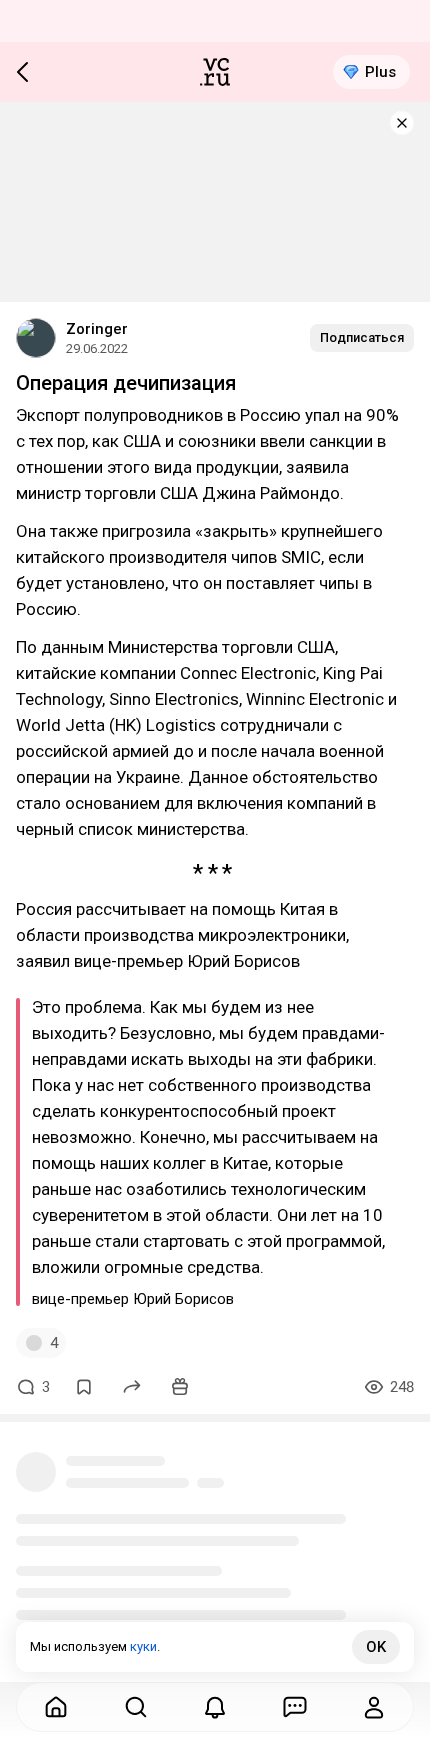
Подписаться (362, 337)
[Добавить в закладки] (84, 1387)
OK (376, 1647)
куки (143, 1646)
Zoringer (97, 329)
